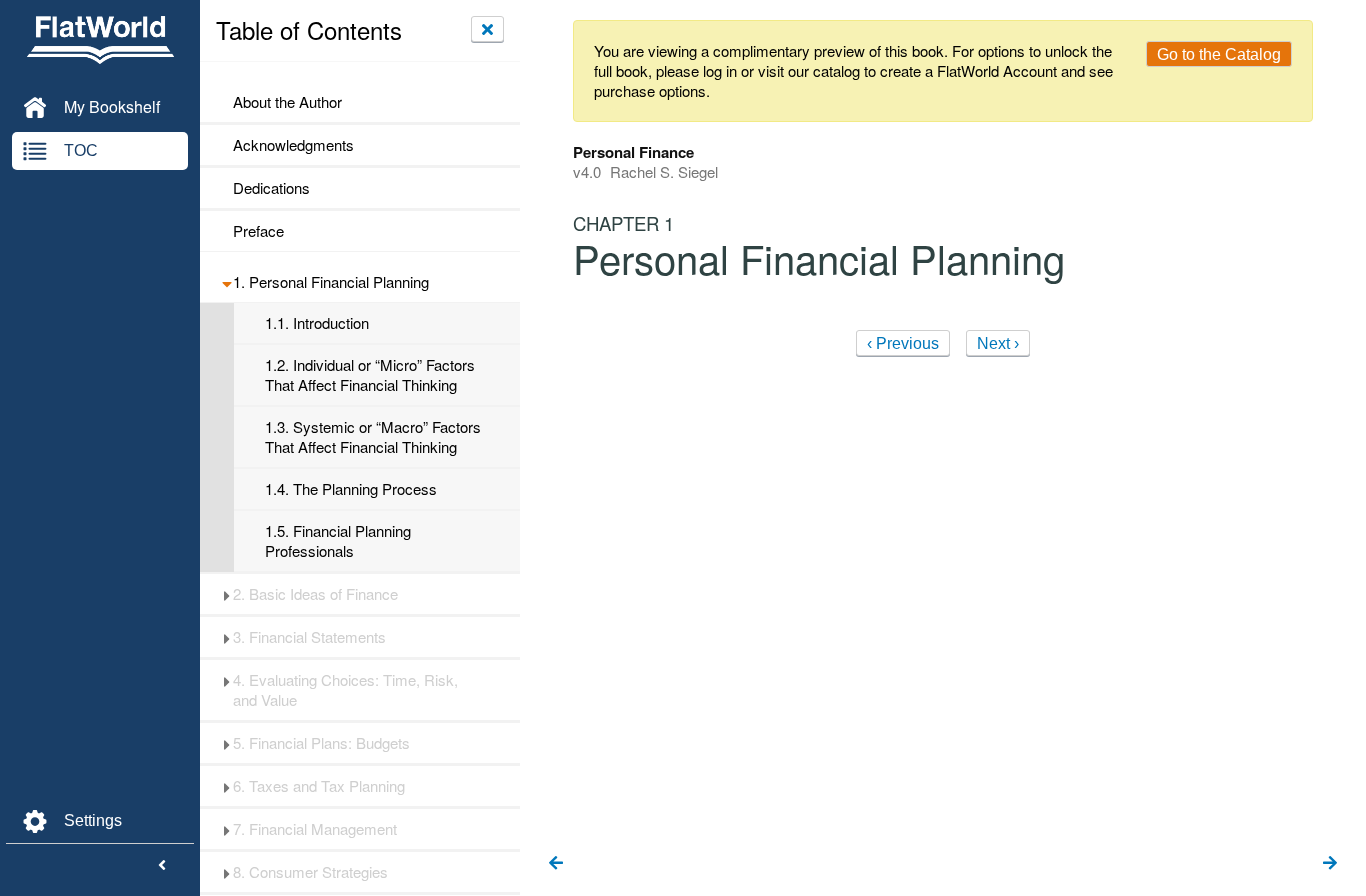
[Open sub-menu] (226, 282)
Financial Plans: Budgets (321, 743)
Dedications (271, 188)
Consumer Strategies (310, 872)
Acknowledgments (293, 145)
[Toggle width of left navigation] (162, 866)
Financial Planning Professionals (338, 541)
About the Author (287, 102)
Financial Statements (309, 637)
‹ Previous (903, 343)
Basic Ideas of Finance (315, 594)
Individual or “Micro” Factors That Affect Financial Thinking (370, 375)
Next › (998, 343)
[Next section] (1330, 864)
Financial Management (315, 829)
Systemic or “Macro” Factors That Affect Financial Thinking (373, 437)
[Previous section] (556, 864)
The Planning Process (351, 489)
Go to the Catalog (1219, 54)
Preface (258, 231)
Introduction (317, 323)
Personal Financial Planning (331, 282)
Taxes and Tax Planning (319, 786)
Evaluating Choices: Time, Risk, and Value (345, 690)
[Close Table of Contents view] (487, 29)
